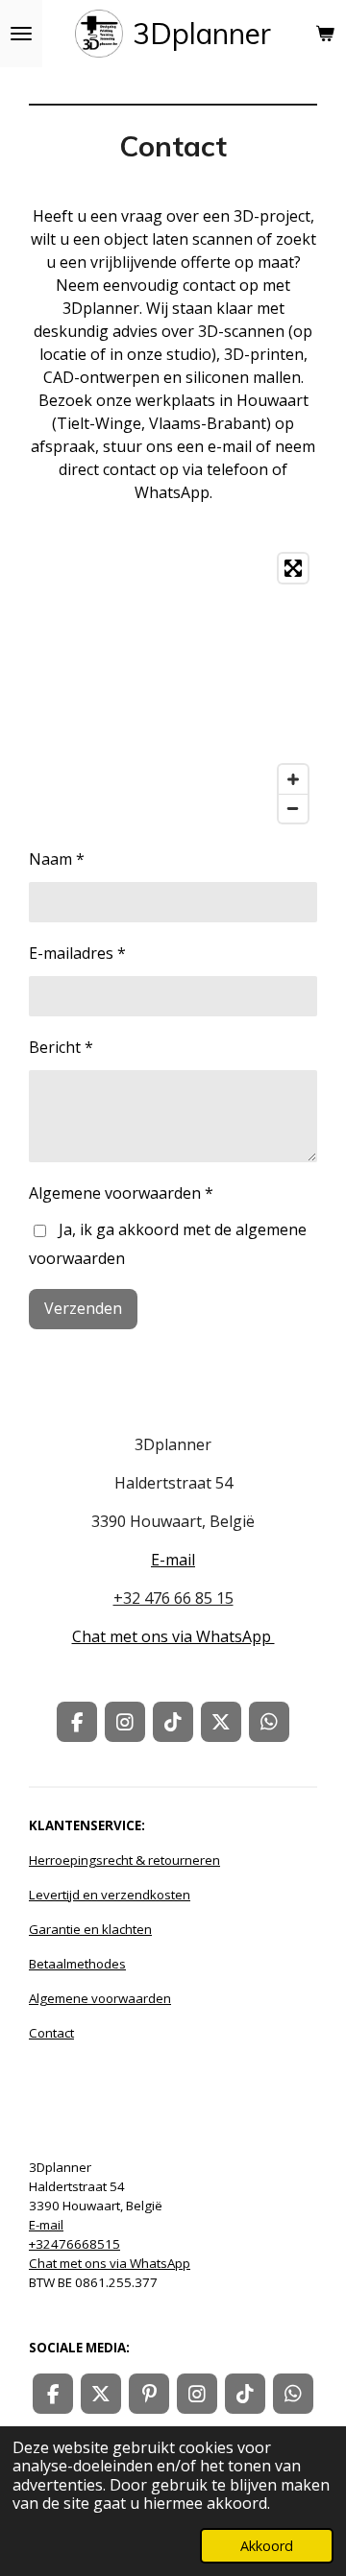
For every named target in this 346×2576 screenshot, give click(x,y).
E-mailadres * (77, 953)
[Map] (173, 688)
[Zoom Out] (293, 808)
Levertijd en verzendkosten (110, 1895)
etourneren (186, 1860)
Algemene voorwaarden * (121, 1193)
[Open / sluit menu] (21, 34)
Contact (51, 2033)
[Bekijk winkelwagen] (325, 34)
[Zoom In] (293, 779)
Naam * (57, 859)
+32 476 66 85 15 (173, 1598)
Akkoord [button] (267, 2546)
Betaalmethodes (77, 1964)
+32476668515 (74, 2244)
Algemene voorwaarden (100, 1998)
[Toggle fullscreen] (293, 568)
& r (91, 1860)
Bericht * (61, 1047)
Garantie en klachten (90, 1929)
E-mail (173, 1560)
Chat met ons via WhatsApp (173, 1636)
